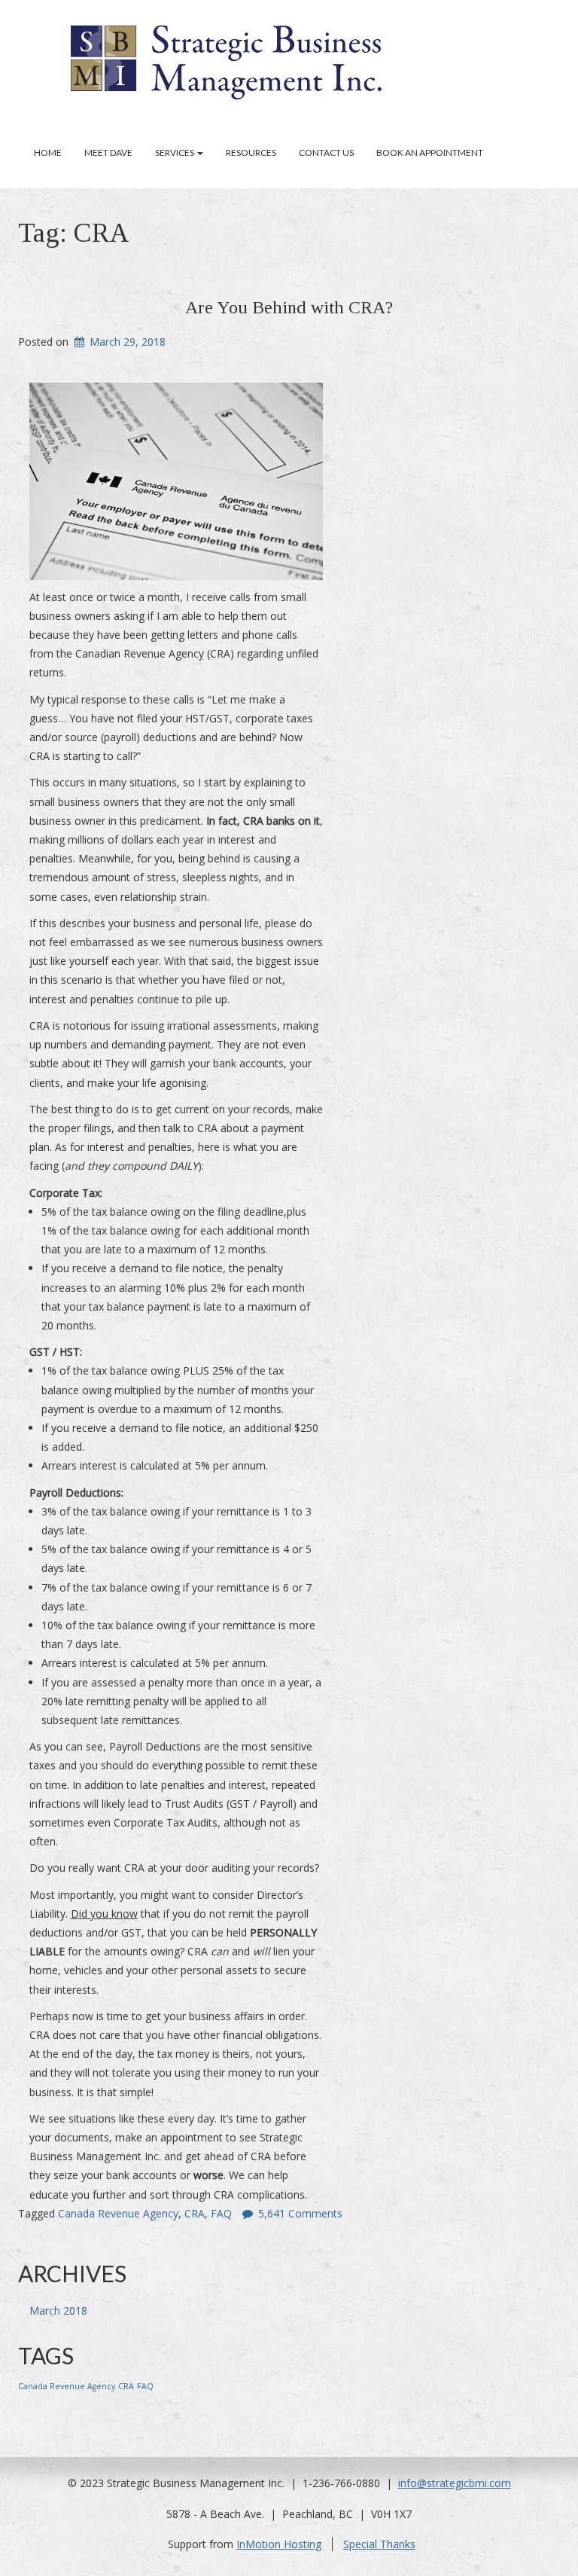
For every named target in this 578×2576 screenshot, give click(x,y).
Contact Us (326, 153)
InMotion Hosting (279, 2544)
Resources (251, 153)
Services (175, 153)
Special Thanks (379, 2544)
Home (48, 153)
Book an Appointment (430, 153)
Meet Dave (108, 153)
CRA (195, 2213)
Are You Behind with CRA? (289, 307)
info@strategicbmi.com (455, 2483)
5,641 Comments (300, 2213)
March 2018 (58, 2310)
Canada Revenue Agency (118, 2213)
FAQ (221, 2213)
